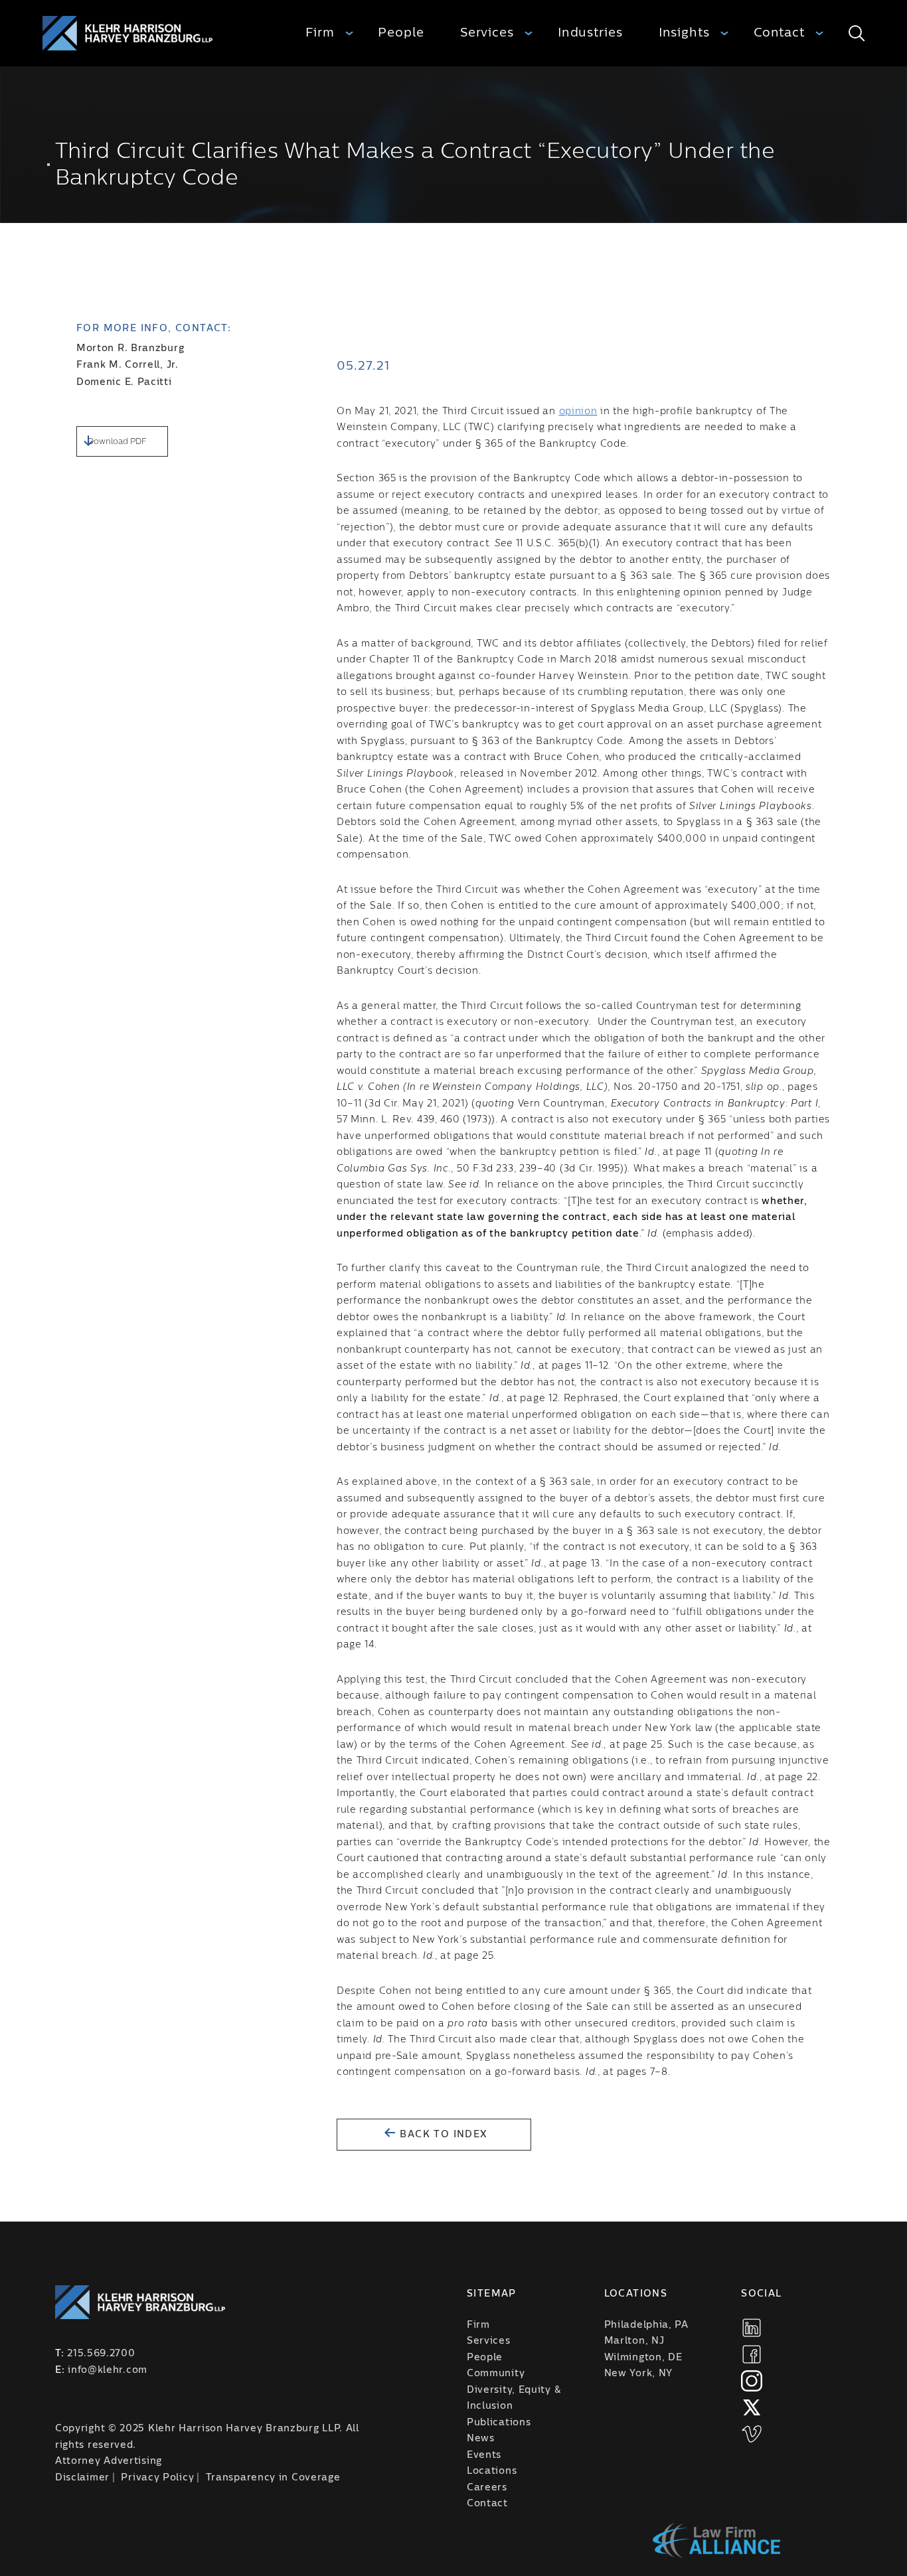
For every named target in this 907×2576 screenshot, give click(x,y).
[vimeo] (752, 2434)
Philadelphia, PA (646, 2325)
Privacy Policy (157, 2478)
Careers (487, 2488)
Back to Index (442, 2135)
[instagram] (752, 2381)
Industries (590, 33)
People (401, 33)
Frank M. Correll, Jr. (127, 365)
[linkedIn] (752, 2328)
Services (487, 33)
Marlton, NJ (634, 2341)
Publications (499, 2423)
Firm (320, 33)
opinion (578, 412)
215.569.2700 (101, 2354)
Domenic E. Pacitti (124, 382)
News (481, 2439)
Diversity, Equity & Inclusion (514, 2398)
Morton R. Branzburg (130, 348)
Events (484, 2455)
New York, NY (638, 2374)
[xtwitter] (752, 2407)
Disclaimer (82, 2478)
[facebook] (752, 2354)
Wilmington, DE (643, 2358)
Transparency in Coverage (273, 2478)
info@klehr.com (108, 2370)
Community (496, 2374)
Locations (492, 2471)
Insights (684, 33)
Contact (779, 33)
